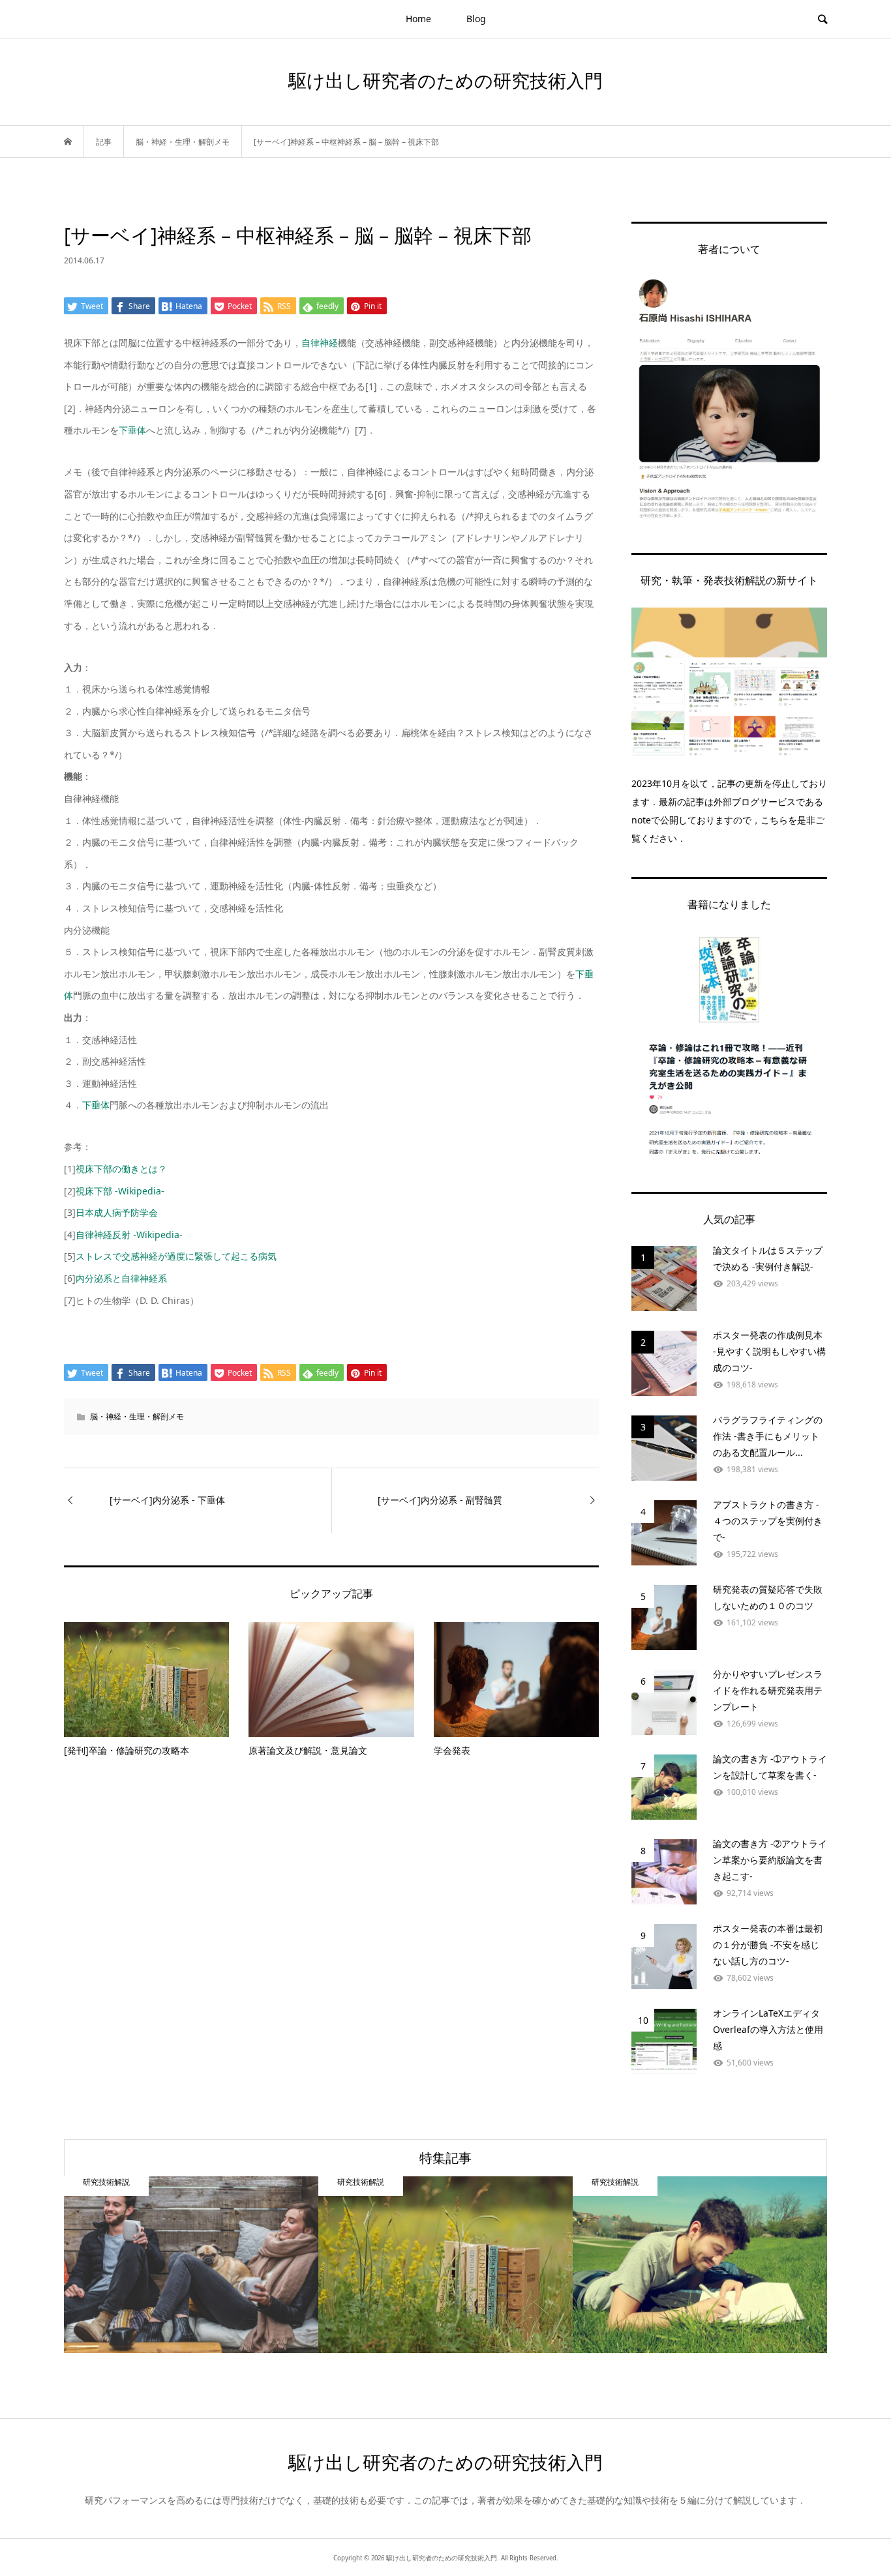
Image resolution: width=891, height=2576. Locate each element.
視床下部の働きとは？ (121, 1169)
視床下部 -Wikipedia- (120, 1191)
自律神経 (320, 343)
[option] (191, 2265)
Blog (476, 19)
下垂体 (132, 430)
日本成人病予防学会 (117, 1212)
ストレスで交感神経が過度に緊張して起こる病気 (176, 1256)
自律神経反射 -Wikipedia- (129, 1235)
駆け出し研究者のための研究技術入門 (445, 80)
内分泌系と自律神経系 (121, 1278)
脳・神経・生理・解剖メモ (137, 1416)
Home (418, 19)
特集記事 (445, 2158)
